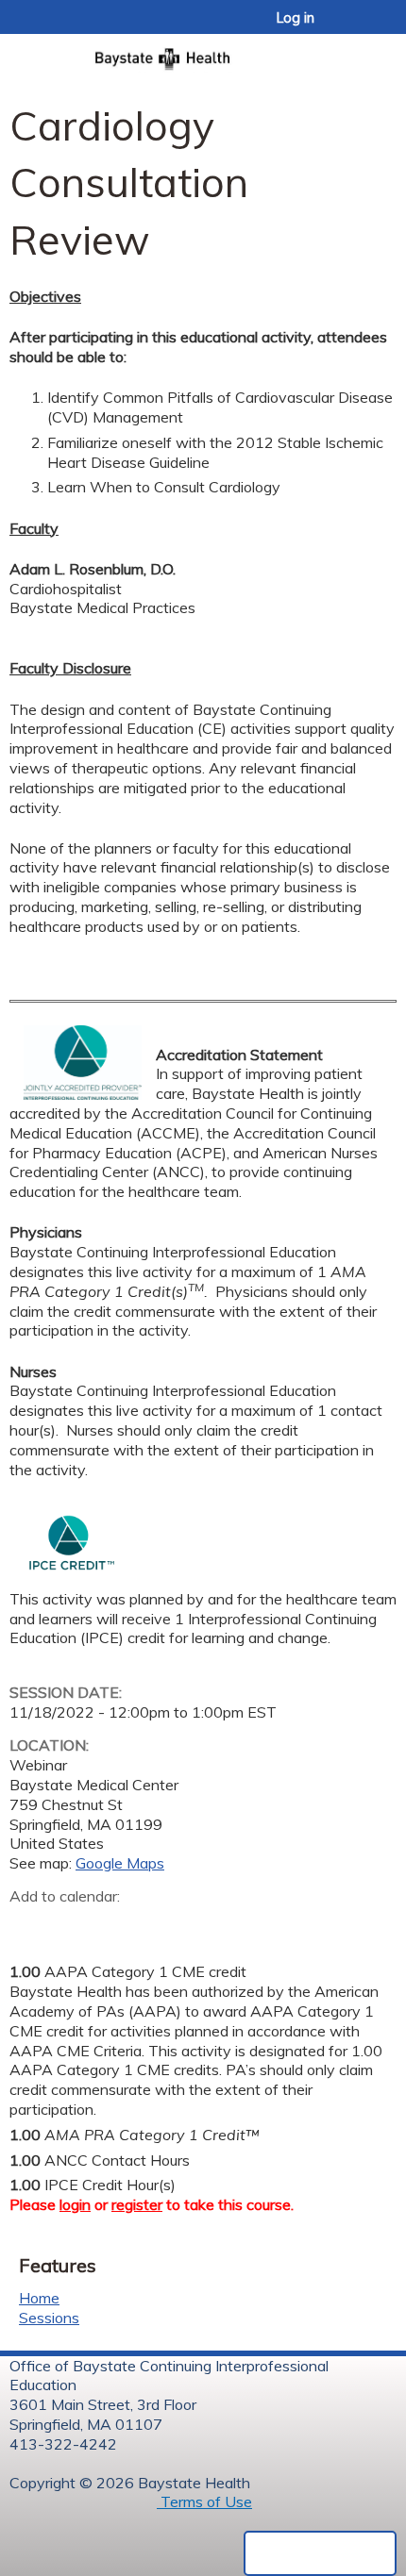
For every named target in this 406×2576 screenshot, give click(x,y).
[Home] (203, 53)
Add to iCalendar (114, 1924)
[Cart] (351, 27)
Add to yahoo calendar (71, 1925)
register (137, 2204)
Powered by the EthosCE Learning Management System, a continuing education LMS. (320, 2553)
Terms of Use (204, 2501)
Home (39, 2298)
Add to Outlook (159, 1925)
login (75, 2204)
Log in (296, 18)
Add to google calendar (29, 1925)
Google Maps (120, 1863)
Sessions (49, 2318)
